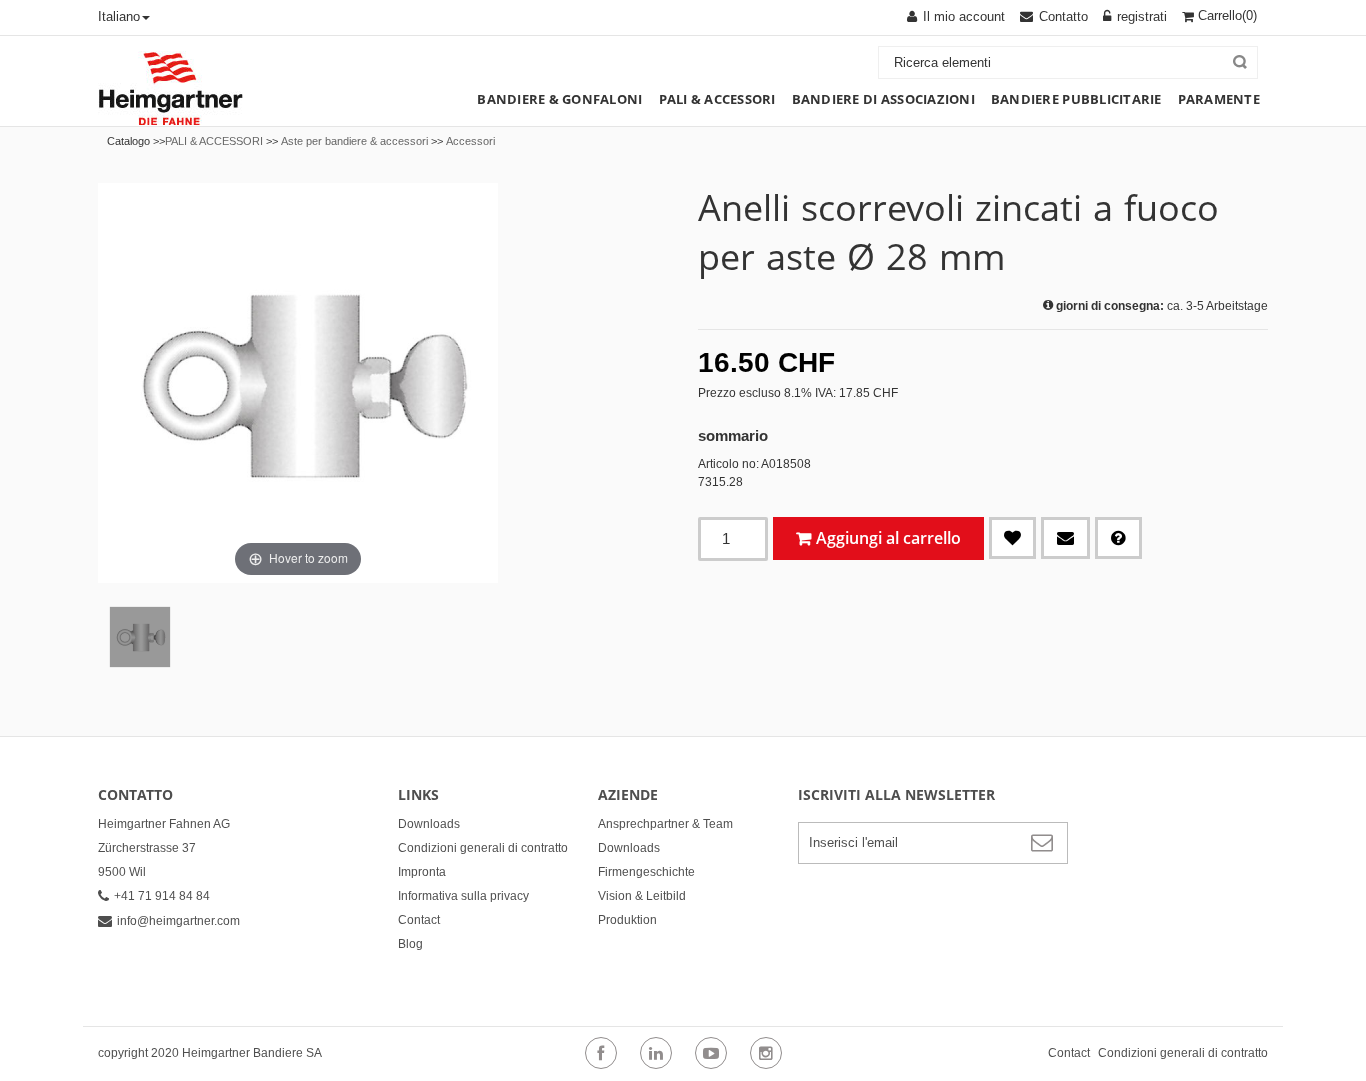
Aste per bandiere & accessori (354, 141)
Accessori (470, 141)
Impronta (422, 872)
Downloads (429, 824)
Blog (410, 944)
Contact (419, 920)
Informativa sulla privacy (463, 896)
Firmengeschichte (646, 872)
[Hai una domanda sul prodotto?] (1118, 538)
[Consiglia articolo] (1065, 538)
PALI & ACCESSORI (214, 141)
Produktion (627, 920)
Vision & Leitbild (642, 896)
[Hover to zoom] (298, 382)
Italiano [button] (119, 16)
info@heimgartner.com (178, 921)
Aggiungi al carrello (888, 538)
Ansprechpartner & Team (665, 824)
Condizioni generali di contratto (483, 848)
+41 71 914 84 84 (162, 896)
